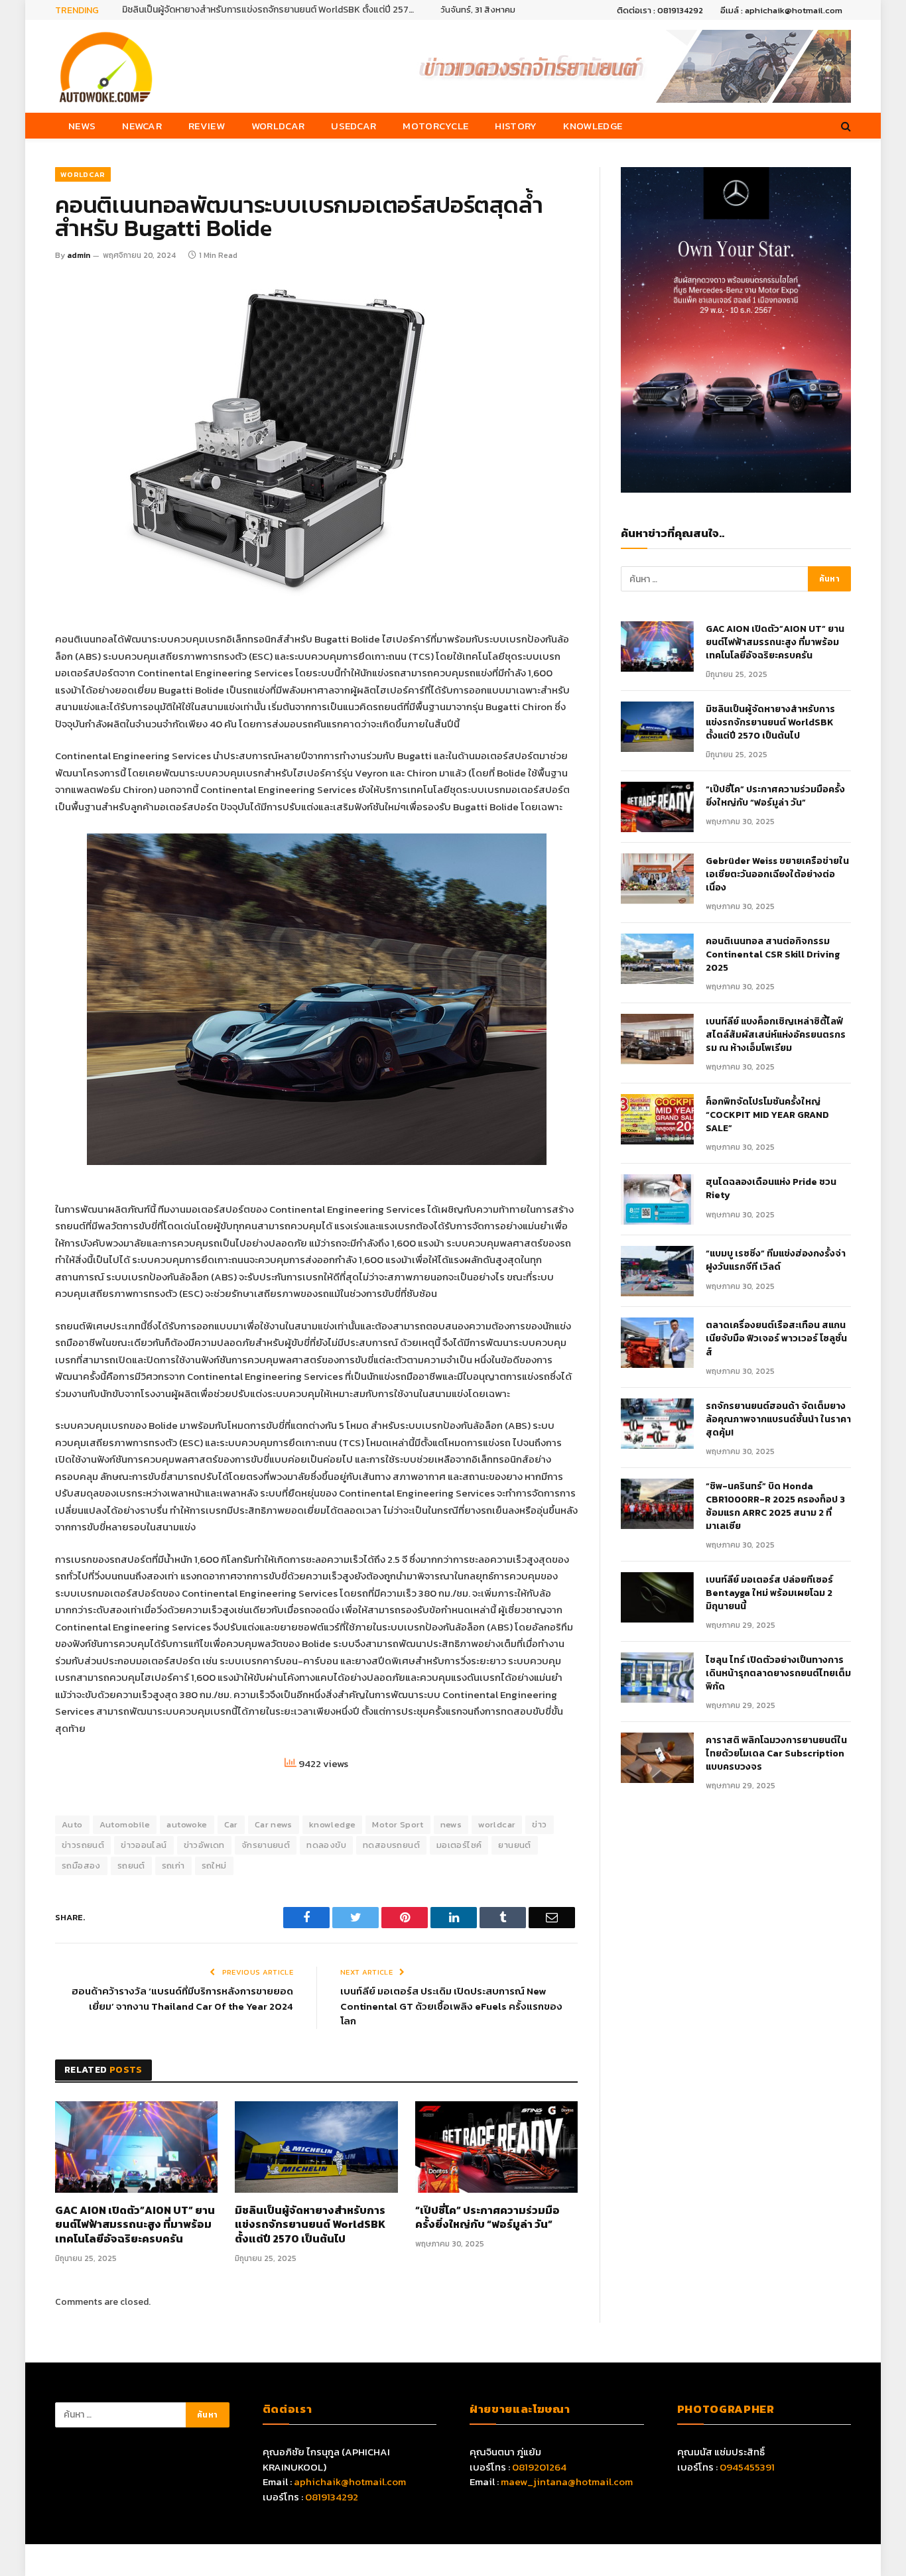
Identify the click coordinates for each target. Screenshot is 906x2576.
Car (231, 1824)
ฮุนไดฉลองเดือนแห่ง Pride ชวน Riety (771, 1189)
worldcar (497, 1824)
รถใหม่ (214, 1866)
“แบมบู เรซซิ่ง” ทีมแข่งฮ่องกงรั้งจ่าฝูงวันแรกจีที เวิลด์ (776, 1260)
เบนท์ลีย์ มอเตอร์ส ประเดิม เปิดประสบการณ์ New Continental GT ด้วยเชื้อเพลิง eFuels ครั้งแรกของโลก (451, 2006)
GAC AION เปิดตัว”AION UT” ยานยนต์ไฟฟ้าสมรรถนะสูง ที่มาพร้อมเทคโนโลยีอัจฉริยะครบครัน (135, 2225)
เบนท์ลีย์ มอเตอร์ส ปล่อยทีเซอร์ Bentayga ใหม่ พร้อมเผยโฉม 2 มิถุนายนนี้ (769, 1593)
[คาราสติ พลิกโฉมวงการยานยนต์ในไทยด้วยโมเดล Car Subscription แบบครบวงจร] (657, 1758)
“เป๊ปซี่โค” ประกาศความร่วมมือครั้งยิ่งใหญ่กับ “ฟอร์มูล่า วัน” (487, 2218)
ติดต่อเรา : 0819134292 (660, 10)
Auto (72, 1824)
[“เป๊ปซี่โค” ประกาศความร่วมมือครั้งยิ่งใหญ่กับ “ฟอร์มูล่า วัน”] (496, 2147)
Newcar (142, 126)
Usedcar (354, 126)
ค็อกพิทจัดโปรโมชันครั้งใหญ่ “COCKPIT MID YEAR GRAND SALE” (767, 1115)
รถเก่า (173, 1866)
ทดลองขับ (326, 1845)
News (82, 126)
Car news (274, 1824)
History (516, 126)
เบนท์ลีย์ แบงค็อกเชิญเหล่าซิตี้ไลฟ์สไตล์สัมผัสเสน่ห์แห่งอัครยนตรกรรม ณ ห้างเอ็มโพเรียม (776, 1035)
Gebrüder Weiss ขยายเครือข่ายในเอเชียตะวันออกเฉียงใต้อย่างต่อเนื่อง (777, 875)
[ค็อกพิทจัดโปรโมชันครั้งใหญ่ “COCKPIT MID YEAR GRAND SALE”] (657, 1119)
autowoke (187, 1824)
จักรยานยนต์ (266, 1845)
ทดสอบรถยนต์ (391, 1845)
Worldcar (278, 126)
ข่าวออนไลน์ (144, 1845)
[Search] (845, 126)
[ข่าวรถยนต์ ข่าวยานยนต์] (106, 66)
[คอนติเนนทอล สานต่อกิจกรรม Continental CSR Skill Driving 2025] (657, 959)
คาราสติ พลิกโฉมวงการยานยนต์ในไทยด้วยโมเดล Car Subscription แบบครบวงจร (776, 1754)
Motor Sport (398, 1824)
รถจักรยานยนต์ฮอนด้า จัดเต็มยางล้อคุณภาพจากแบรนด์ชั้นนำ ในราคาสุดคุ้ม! (778, 1420)
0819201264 (539, 2467)
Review (207, 126)
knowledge (333, 1824)
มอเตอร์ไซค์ (459, 1845)
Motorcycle (435, 126)
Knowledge (593, 126)
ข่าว (539, 1824)
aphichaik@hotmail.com (350, 2482)
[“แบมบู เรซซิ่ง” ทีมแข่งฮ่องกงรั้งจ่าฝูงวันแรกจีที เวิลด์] (657, 1271)
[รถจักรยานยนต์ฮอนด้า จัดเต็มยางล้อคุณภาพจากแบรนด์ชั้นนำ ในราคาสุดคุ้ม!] (657, 1424)
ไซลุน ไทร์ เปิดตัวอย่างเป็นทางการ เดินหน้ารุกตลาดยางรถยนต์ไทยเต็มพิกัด (778, 1674)
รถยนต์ (131, 1866)
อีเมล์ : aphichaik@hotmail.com (781, 10)
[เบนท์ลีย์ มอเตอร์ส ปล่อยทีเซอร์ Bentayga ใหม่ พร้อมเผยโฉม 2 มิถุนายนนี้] (657, 1597)
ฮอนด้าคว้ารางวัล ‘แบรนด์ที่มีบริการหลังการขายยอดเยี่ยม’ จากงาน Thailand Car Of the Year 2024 (182, 1998)
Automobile (125, 1824)
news (451, 1824)
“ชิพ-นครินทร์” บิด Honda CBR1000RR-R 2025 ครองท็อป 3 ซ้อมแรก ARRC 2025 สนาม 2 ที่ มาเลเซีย (775, 1506)
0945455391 (747, 2467)
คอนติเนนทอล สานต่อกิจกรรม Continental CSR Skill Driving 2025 (773, 955)
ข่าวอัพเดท (204, 1845)
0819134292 (332, 2497)
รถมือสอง (81, 1866)
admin (79, 255)
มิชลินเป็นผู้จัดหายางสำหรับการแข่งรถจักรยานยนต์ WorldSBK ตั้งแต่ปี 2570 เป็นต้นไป (271, 10)
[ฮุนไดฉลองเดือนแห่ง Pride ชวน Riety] (657, 1199)
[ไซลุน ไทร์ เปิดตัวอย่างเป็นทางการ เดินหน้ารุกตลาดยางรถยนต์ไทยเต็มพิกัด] (657, 1678)
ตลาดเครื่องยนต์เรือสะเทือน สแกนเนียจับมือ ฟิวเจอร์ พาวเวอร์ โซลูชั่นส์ (776, 1339)
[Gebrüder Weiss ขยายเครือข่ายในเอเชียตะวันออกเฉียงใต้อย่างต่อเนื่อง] (657, 879)
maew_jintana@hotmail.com (567, 2482)
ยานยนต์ (514, 1845)
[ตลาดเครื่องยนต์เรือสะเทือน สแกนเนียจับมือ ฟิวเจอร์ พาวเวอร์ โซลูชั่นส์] (657, 1343)
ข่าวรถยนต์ (83, 1845)
